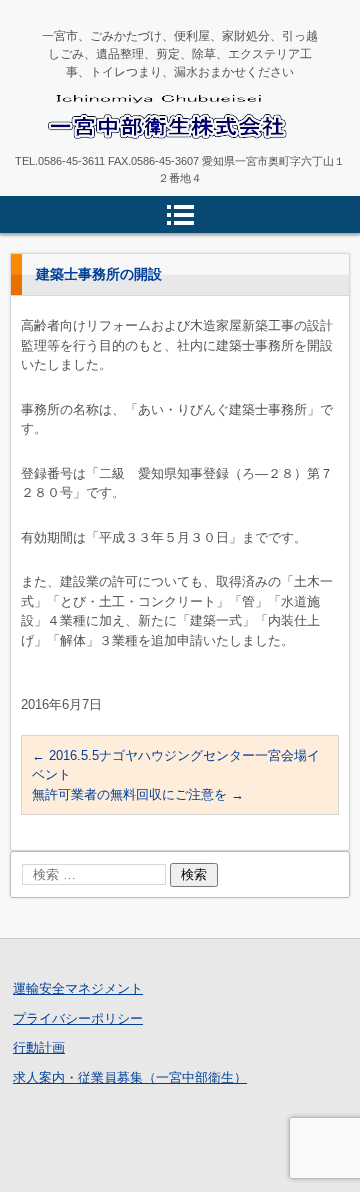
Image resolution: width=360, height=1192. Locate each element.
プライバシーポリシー (78, 1018)
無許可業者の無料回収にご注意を (138, 794)
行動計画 (39, 1047)
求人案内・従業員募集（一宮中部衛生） (130, 1077)
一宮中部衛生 (98, 156)
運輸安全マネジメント (78, 988)
